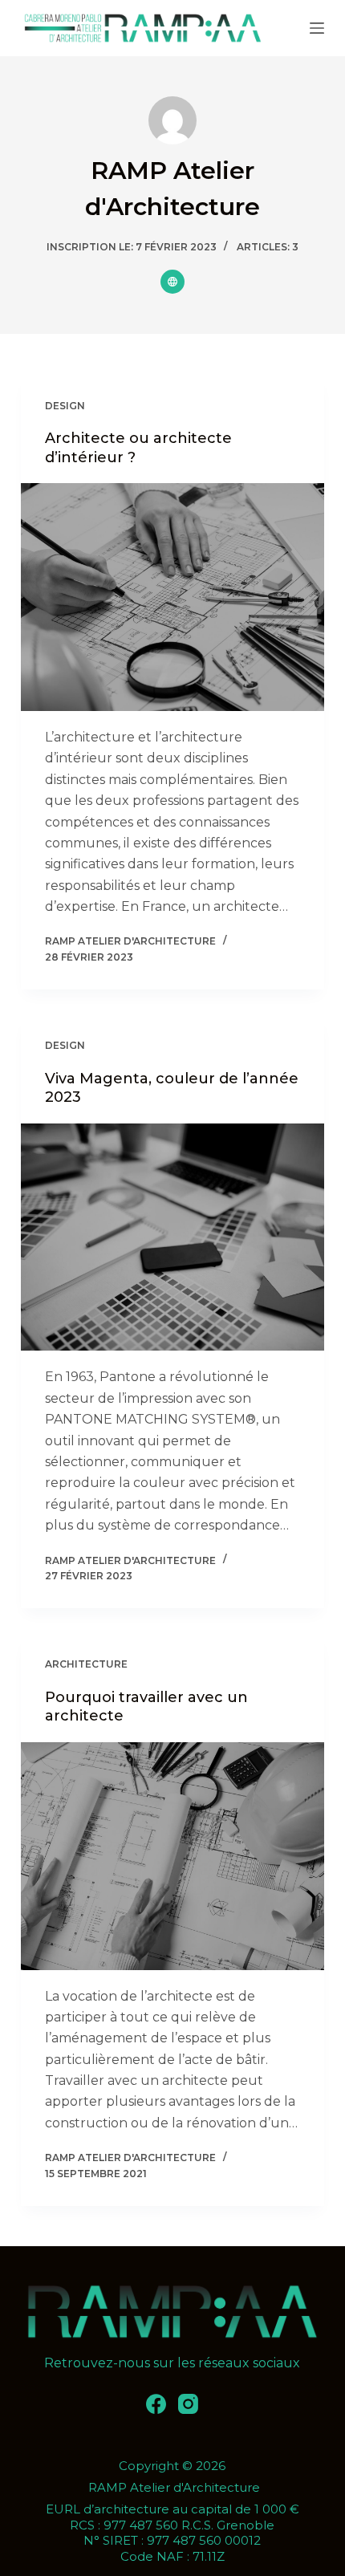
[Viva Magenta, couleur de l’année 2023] (172, 1237)
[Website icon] (172, 282)
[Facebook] (156, 2404)
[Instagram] (188, 2404)
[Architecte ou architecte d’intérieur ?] (172, 597)
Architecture (86, 1664)
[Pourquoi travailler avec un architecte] (172, 1856)
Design (65, 406)
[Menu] (317, 28)
